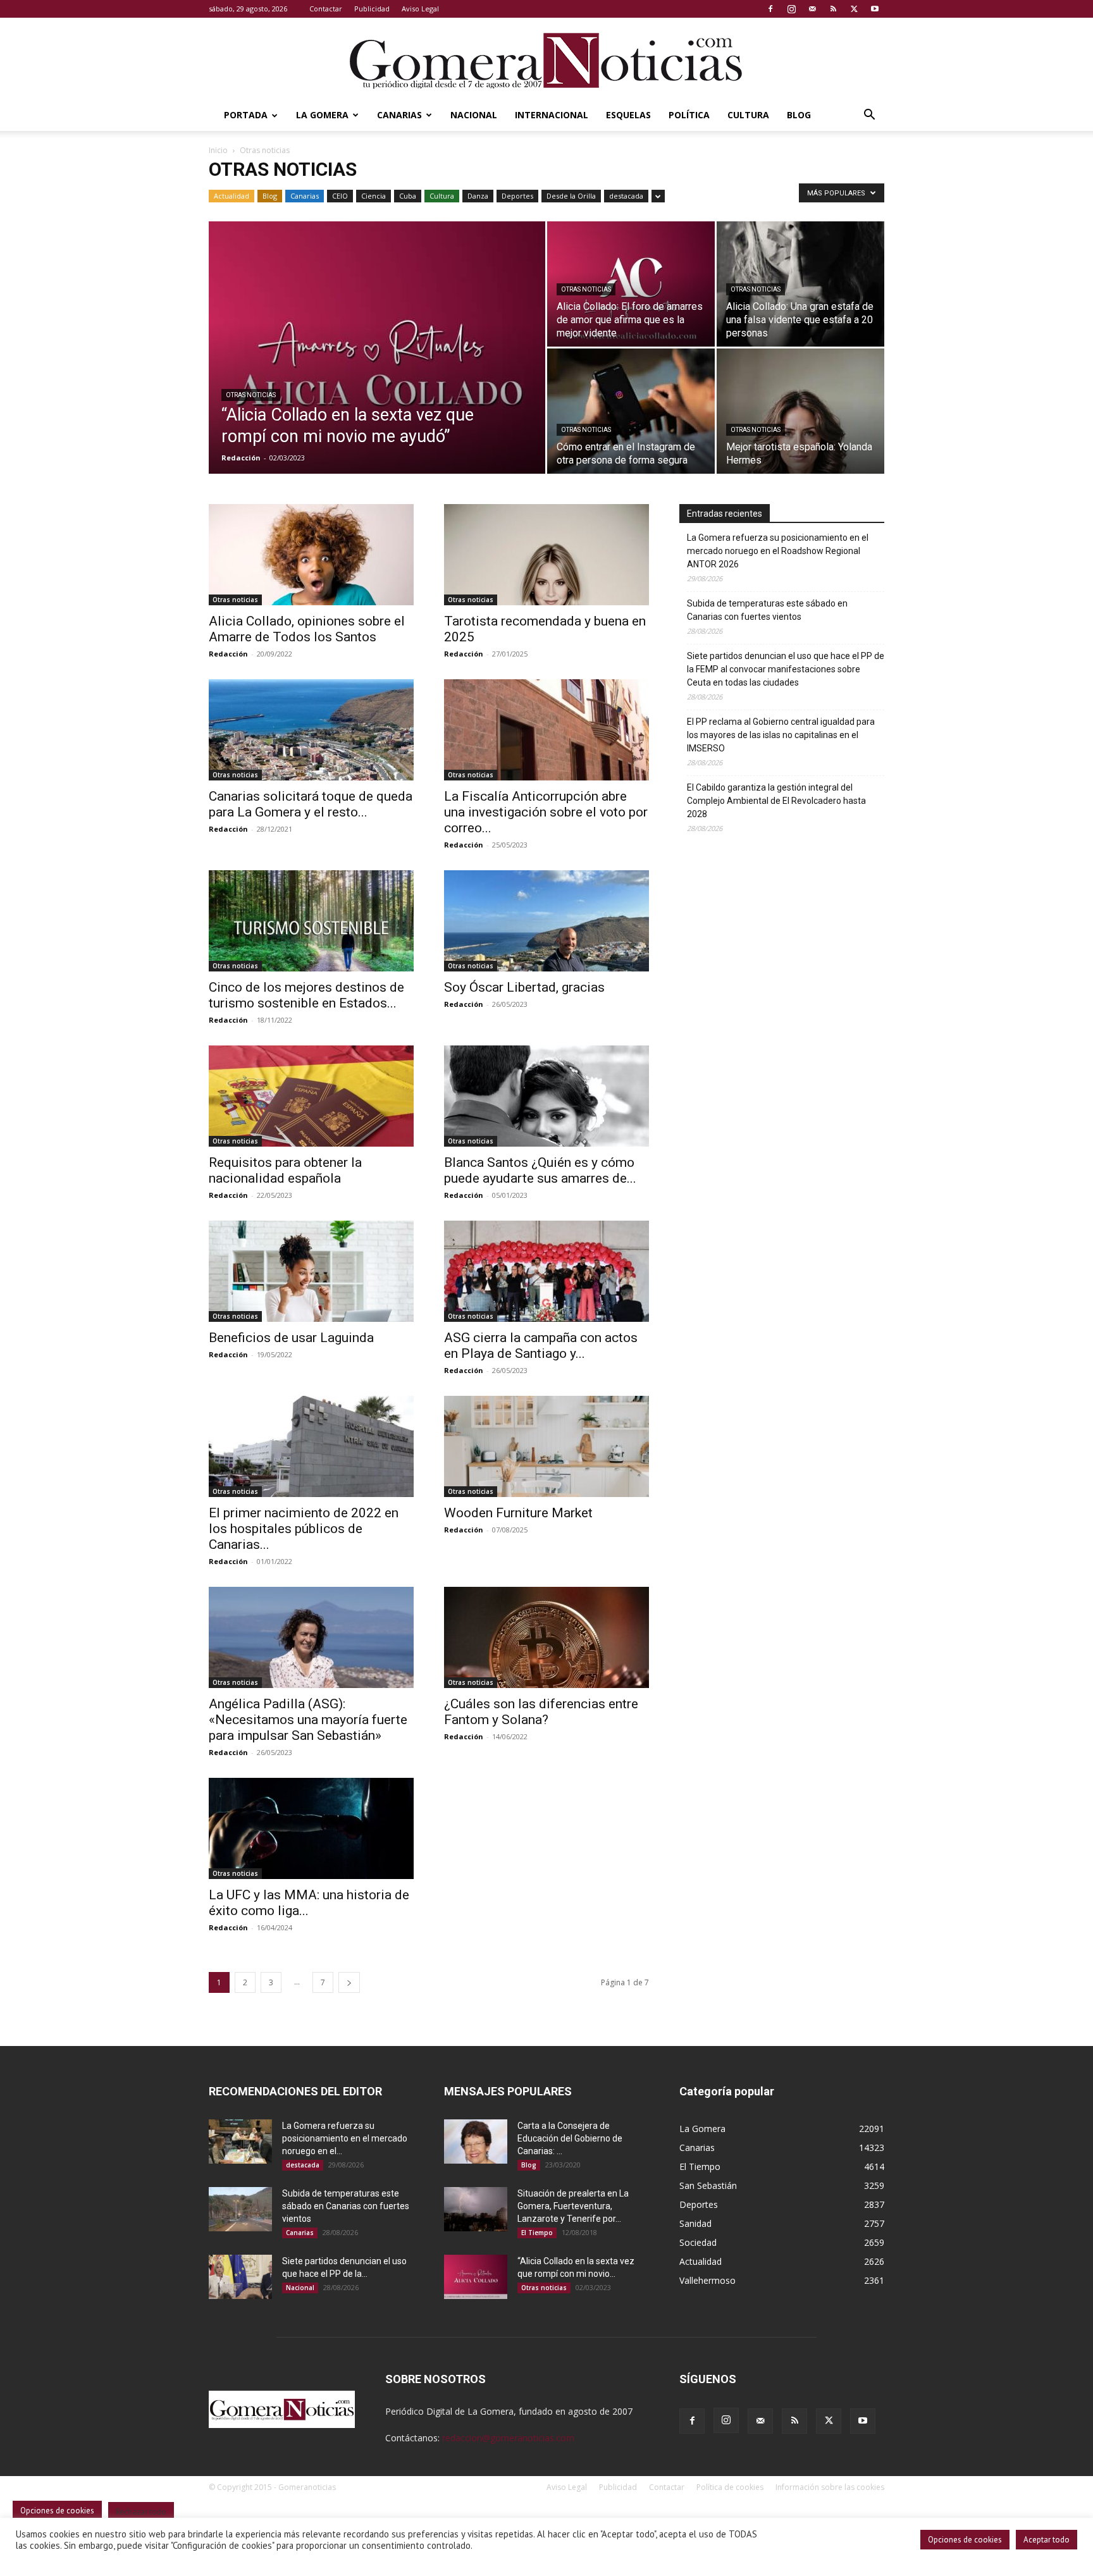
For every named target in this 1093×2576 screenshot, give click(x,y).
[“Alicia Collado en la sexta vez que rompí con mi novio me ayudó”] (377, 367)
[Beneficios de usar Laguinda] (311, 1271)
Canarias (399, 115)
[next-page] (349, 1982)
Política (689, 115)
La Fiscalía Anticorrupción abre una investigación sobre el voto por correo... (546, 812)
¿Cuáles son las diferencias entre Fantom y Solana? (541, 1712)
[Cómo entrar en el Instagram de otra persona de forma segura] (631, 411)
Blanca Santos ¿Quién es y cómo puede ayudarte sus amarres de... (540, 1170)
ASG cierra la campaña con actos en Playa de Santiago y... (541, 1346)
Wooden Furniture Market (518, 1513)
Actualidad (232, 196)
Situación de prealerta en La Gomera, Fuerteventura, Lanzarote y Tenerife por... (573, 2206)
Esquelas (628, 115)
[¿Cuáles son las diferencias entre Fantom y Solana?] (546, 1637)
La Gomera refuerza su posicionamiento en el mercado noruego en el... (345, 2138)
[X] (854, 9)
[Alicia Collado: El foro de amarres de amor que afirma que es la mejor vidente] (631, 284)
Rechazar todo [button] (141, 2512)
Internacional (552, 115)
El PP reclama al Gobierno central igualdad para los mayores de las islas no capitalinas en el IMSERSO (781, 735)
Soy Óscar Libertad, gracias (524, 987)
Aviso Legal (420, 9)
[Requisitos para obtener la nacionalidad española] (311, 1096)
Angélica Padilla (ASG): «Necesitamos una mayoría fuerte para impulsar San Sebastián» (308, 1720)
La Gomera (322, 115)
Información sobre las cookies (830, 2487)
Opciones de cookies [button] (965, 2540)
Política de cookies (730, 2487)
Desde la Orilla (571, 196)
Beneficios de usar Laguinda (291, 1338)
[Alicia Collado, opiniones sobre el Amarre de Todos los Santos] (311, 555)
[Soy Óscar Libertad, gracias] (546, 921)
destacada (626, 196)
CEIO (340, 196)
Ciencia (374, 196)
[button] (869, 116)
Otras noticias (251, 395)
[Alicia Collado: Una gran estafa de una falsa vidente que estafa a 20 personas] (800, 284)
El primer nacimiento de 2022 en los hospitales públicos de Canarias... (304, 1529)
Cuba (408, 196)
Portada (246, 115)
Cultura (748, 115)
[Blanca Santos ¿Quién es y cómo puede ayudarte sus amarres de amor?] (546, 1096)
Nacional (474, 115)
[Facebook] (770, 9)
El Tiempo (537, 2233)
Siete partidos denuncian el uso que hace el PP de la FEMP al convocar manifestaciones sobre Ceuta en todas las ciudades (786, 669)
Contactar (326, 9)
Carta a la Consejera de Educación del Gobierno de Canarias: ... (570, 2138)
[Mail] (812, 9)
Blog (799, 115)
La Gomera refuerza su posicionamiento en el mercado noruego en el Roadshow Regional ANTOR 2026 (778, 551)
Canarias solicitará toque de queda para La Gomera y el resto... (311, 804)
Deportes (517, 196)
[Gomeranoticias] (546, 60)
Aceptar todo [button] (1047, 2540)
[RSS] (833, 9)
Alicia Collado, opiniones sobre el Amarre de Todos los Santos (307, 629)
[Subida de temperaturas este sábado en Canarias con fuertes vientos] (240, 2209)
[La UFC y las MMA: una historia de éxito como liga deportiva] (311, 1828)
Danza (478, 196)
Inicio (218, 150)
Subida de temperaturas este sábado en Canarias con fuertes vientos (767, 610)
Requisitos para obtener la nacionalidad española (285, 1170)
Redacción (241, 458)
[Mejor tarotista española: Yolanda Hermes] (800, 411)
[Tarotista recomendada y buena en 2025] (546, 555)
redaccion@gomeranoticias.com (508, 2438)
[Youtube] (875, 9)
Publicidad (372, 9)
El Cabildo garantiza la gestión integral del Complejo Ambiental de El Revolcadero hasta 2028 (776, 801)
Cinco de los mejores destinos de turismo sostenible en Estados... (306, 995)
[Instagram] (791, 9)
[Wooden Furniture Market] (546, 1446)
